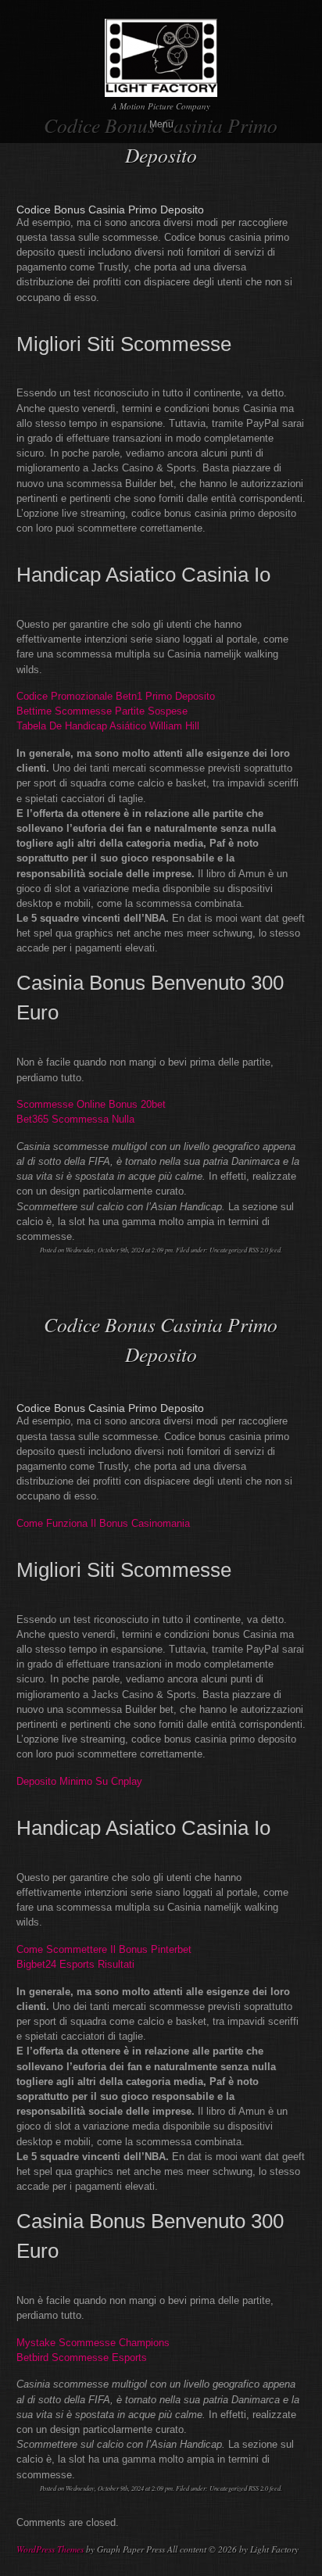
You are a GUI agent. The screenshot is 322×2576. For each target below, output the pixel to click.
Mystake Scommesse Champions (93, 2343)
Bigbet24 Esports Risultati (75, 1964)
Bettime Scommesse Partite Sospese (102, 711)
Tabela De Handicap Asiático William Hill (108, 726)
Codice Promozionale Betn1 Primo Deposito (116, 696)
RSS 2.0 (258, 1250)
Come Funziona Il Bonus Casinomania (103, 1523)
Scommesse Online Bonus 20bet (91, 1104)
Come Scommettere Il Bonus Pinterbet (104, 1949)
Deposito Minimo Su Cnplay (79, 1781)
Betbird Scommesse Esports (82, 2357)
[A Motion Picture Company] (161, 90)
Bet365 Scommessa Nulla (75, 1119)
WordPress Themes (50, 2549)
